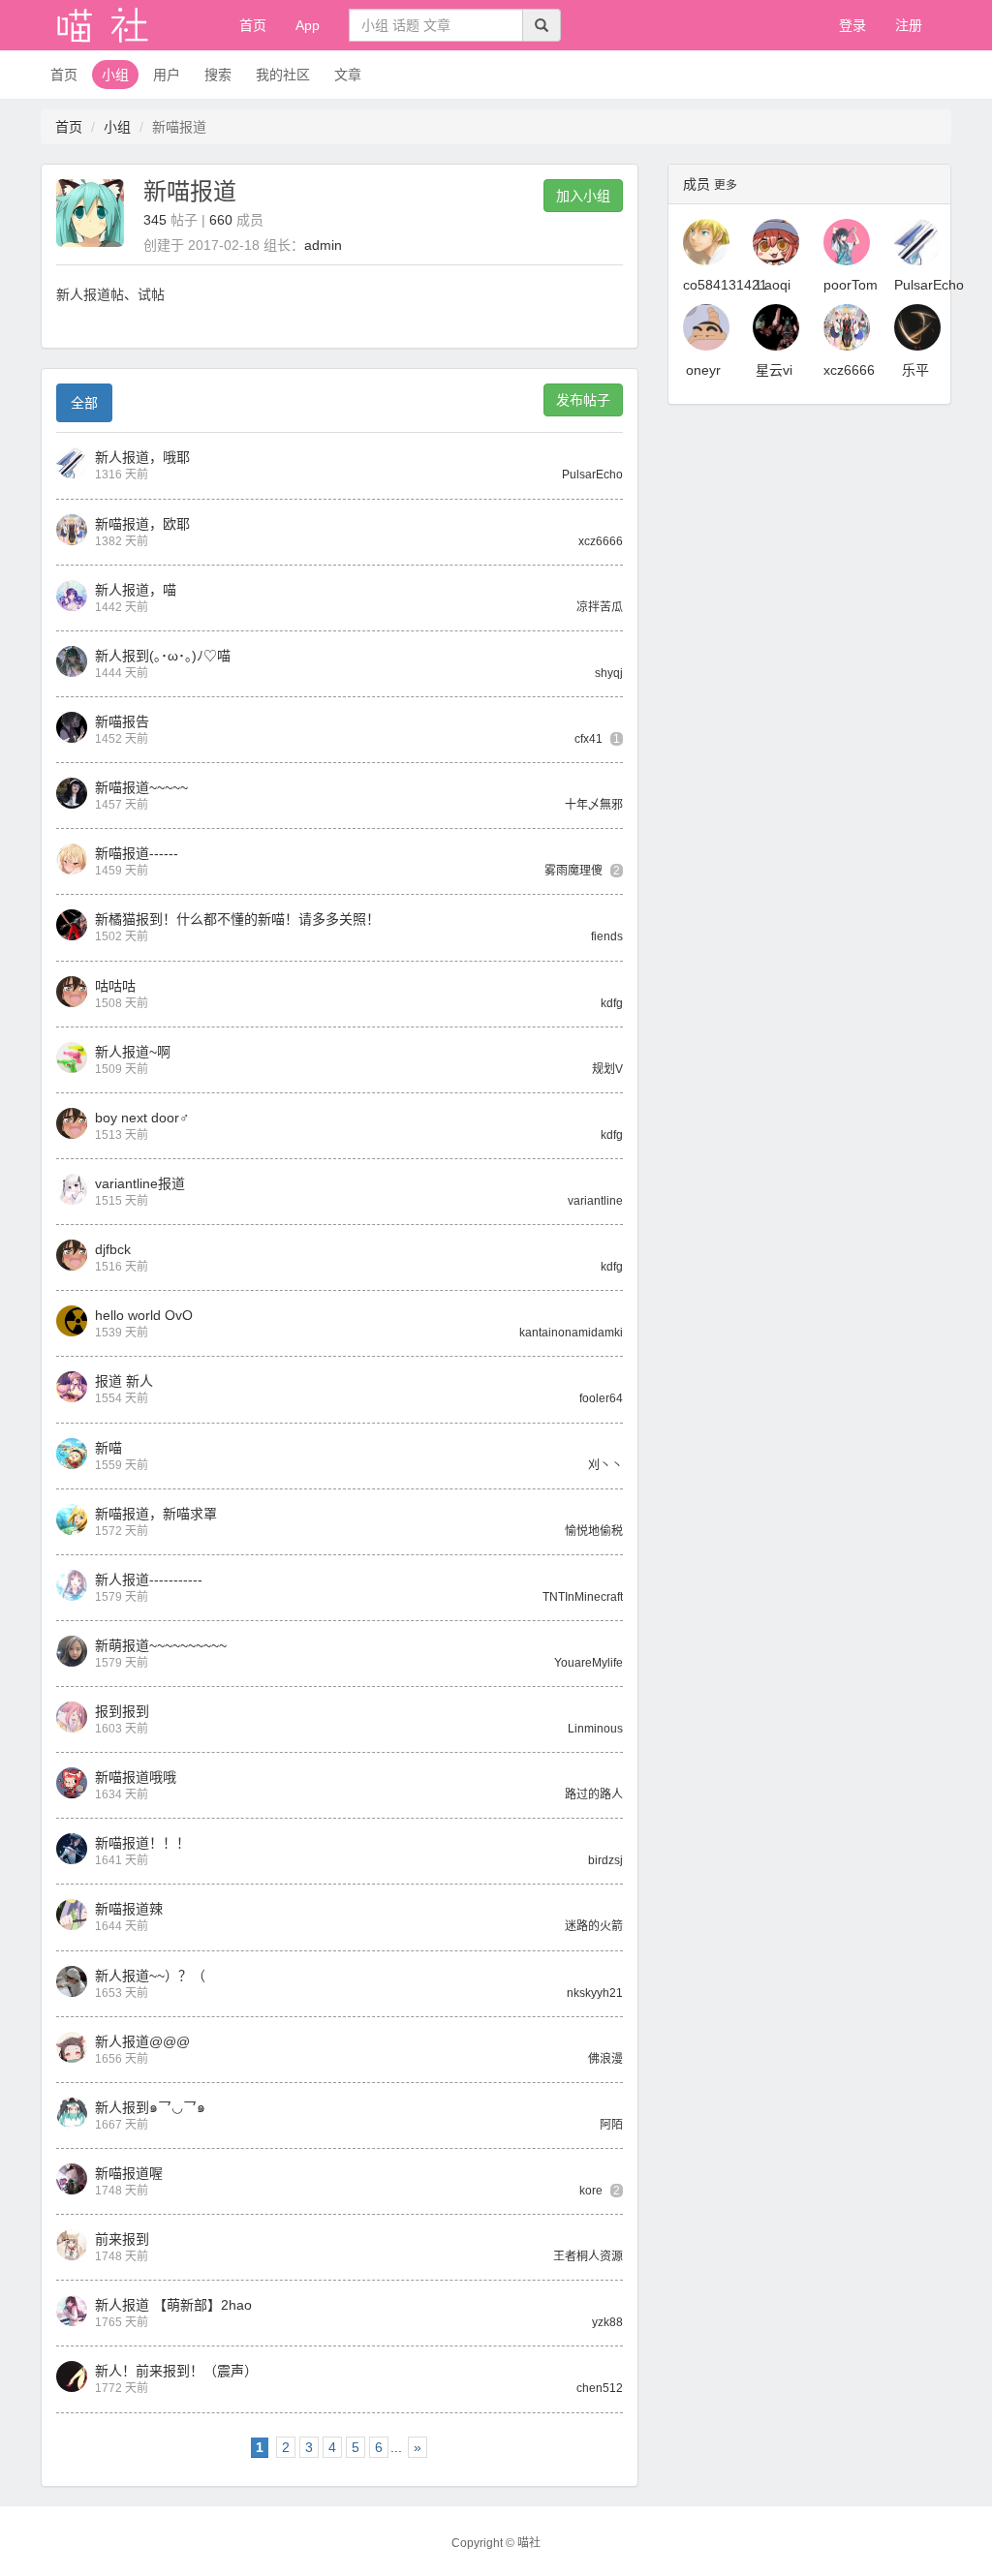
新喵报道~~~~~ (141, 787)
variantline (595, 1201)
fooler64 (601, 1398)
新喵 (108, 1448)
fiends (607, 936)
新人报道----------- (149, 1579)
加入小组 (583, 196)
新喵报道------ (137, 853)
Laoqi (774, 285)
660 (221, 220)
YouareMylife (589, 1663)
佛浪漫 (605, 2059)
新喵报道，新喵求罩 (156, 1514)
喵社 (529, 2543)
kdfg (612, 1003)
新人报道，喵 (136, 590)
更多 (726, 185)
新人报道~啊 (133, 1052)
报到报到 (122, 1711)
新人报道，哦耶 (142, 457)
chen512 (600, 2388)
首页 (253, 25)
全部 (84, 403)
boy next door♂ (142, 1118)
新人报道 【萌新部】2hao (173, 2305)
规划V (607, 1069)
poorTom (851, 285)
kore (591, 2191)
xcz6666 (601, 541)
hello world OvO (144, 1315)
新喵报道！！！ (142, 1843)
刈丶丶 (605, 1465)
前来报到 (122, 2239)
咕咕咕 (115, 986)
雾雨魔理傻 (573, 871)
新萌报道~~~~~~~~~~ (161, 1645)
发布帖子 (583, 400)
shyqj (609, 673)
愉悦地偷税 (594, 1531)
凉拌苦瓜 (600, 607)
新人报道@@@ (142, 2041)
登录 (852, 25)
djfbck (113, 1249)
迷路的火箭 (594, 1926)
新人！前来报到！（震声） (176, 2371)
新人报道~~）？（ (150, 1976)
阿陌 (611, 2125)
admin (323, 245)
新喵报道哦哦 (136, 1777)
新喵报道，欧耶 (142, 524)
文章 (348, 75)
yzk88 (607, 2322)
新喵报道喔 (129, 2173)
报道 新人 (124, 1381)
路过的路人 (594, 1794)
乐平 (915, 370)
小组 (115, 75)
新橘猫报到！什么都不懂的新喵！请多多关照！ (237, 919)
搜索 (218, 75)
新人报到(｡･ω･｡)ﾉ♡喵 (163, 656)
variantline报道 (140, 1183)
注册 (909, 25)
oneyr (703, 370)
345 (155, 220)
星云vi (774, 370)
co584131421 (725, 285)
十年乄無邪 (594, 805)
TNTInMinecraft (583, 1597)
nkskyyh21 (595, 1993)
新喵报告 (122, 721)
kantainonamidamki (571, 1333)
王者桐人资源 (588, 2256)
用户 (167, 75)
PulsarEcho (592, 475)
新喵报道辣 (129, 1909)
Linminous (595, 1729)
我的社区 (283, 75)
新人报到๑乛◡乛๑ (150, 2107)
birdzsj (605, 1860)
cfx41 (589, 739)
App (308, 25)
